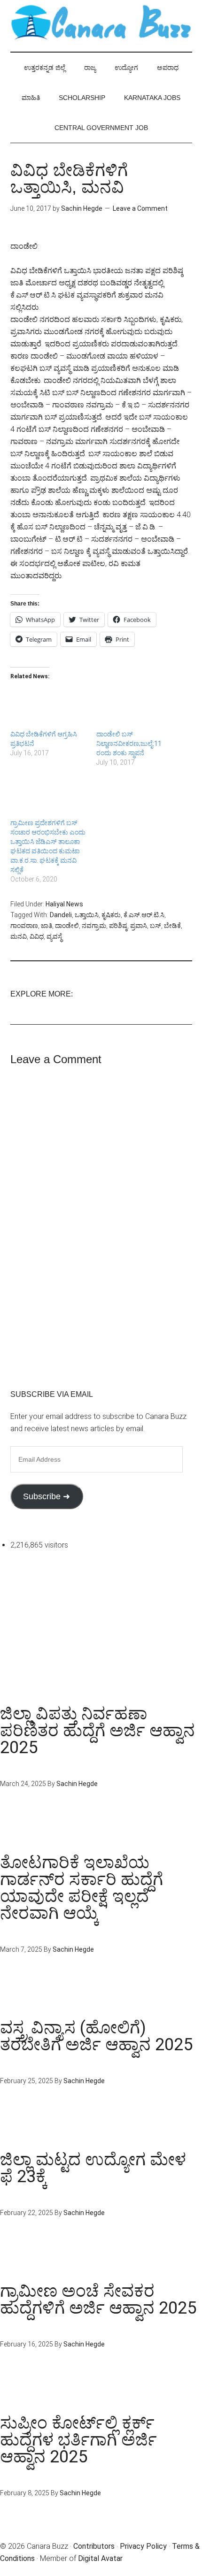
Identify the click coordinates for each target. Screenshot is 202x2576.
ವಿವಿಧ (37, 936)
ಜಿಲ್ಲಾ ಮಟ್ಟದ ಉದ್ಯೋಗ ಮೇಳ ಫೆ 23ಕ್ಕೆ (93, 2168)
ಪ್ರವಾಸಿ (139, 926)
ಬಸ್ (155, 926)
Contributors (94, 2546)
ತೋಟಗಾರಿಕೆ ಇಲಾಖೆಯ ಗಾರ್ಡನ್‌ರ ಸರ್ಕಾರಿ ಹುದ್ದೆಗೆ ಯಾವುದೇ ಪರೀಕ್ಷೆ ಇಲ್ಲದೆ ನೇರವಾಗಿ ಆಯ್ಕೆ (82, 1888)
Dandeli (61, 915)
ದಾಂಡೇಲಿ (67, 926)
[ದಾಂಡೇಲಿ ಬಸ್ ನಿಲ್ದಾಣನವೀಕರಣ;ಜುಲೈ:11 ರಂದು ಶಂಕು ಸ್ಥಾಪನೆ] (135, 708)
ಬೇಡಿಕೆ (172, 926)
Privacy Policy (143, 2546)
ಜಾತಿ (47, 926)
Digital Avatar (100, 2558)
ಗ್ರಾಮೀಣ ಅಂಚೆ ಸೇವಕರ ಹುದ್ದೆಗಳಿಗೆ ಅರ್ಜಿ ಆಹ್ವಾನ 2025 (98, 2300)
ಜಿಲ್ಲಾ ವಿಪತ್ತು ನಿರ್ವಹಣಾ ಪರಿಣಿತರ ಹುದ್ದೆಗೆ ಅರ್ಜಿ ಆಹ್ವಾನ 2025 (97, 1731)
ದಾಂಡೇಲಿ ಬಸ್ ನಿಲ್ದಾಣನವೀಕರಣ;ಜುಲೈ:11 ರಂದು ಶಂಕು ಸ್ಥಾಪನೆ (129, 744)
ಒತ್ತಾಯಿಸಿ (87, 915)
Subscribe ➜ (47, 1496)
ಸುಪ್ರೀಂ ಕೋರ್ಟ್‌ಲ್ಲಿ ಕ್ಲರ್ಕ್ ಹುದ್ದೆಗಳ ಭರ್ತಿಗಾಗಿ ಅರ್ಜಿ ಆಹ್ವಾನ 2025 (78, 2440)
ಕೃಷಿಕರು (111, 915)
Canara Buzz (101, 23)
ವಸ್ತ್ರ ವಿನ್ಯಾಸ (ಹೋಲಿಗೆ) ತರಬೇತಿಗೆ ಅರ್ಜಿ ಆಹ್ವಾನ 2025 (96, 2036)
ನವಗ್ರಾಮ (94, 926)
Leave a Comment (140, 208)
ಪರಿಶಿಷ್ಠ (118, 926)
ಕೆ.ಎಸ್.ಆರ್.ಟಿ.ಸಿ (144, 915)
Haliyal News (64, 904)
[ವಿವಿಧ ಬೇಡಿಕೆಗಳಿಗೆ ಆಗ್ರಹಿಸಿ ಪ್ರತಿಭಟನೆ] (49, 708)
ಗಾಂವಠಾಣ (24, 926)
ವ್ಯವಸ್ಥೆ (54, 936)
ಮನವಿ (19, 936)
